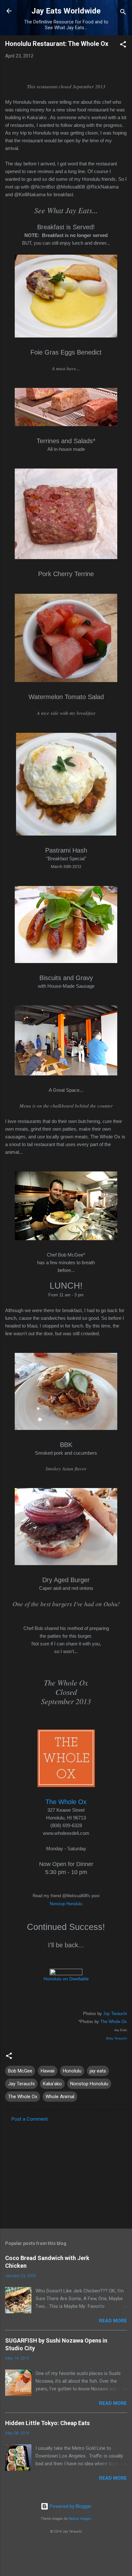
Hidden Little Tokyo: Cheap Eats (47, 2423)
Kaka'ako (52, 2084)
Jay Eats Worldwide (66, 11)
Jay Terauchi (115, 2014)
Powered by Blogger (70, 2506)
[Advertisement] (66, 2173)
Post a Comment (30, 2119)
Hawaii (48, 2071)
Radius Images (80, 2519)
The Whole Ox (114, 2022)
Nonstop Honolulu (66, 1904)
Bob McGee (20, 2071)
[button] (123, 45)
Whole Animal (60, 2097)
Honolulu (72, 2071)
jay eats (98, 2071)
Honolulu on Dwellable (66, 1979)
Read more (113, 2321)
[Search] (123, 13)
